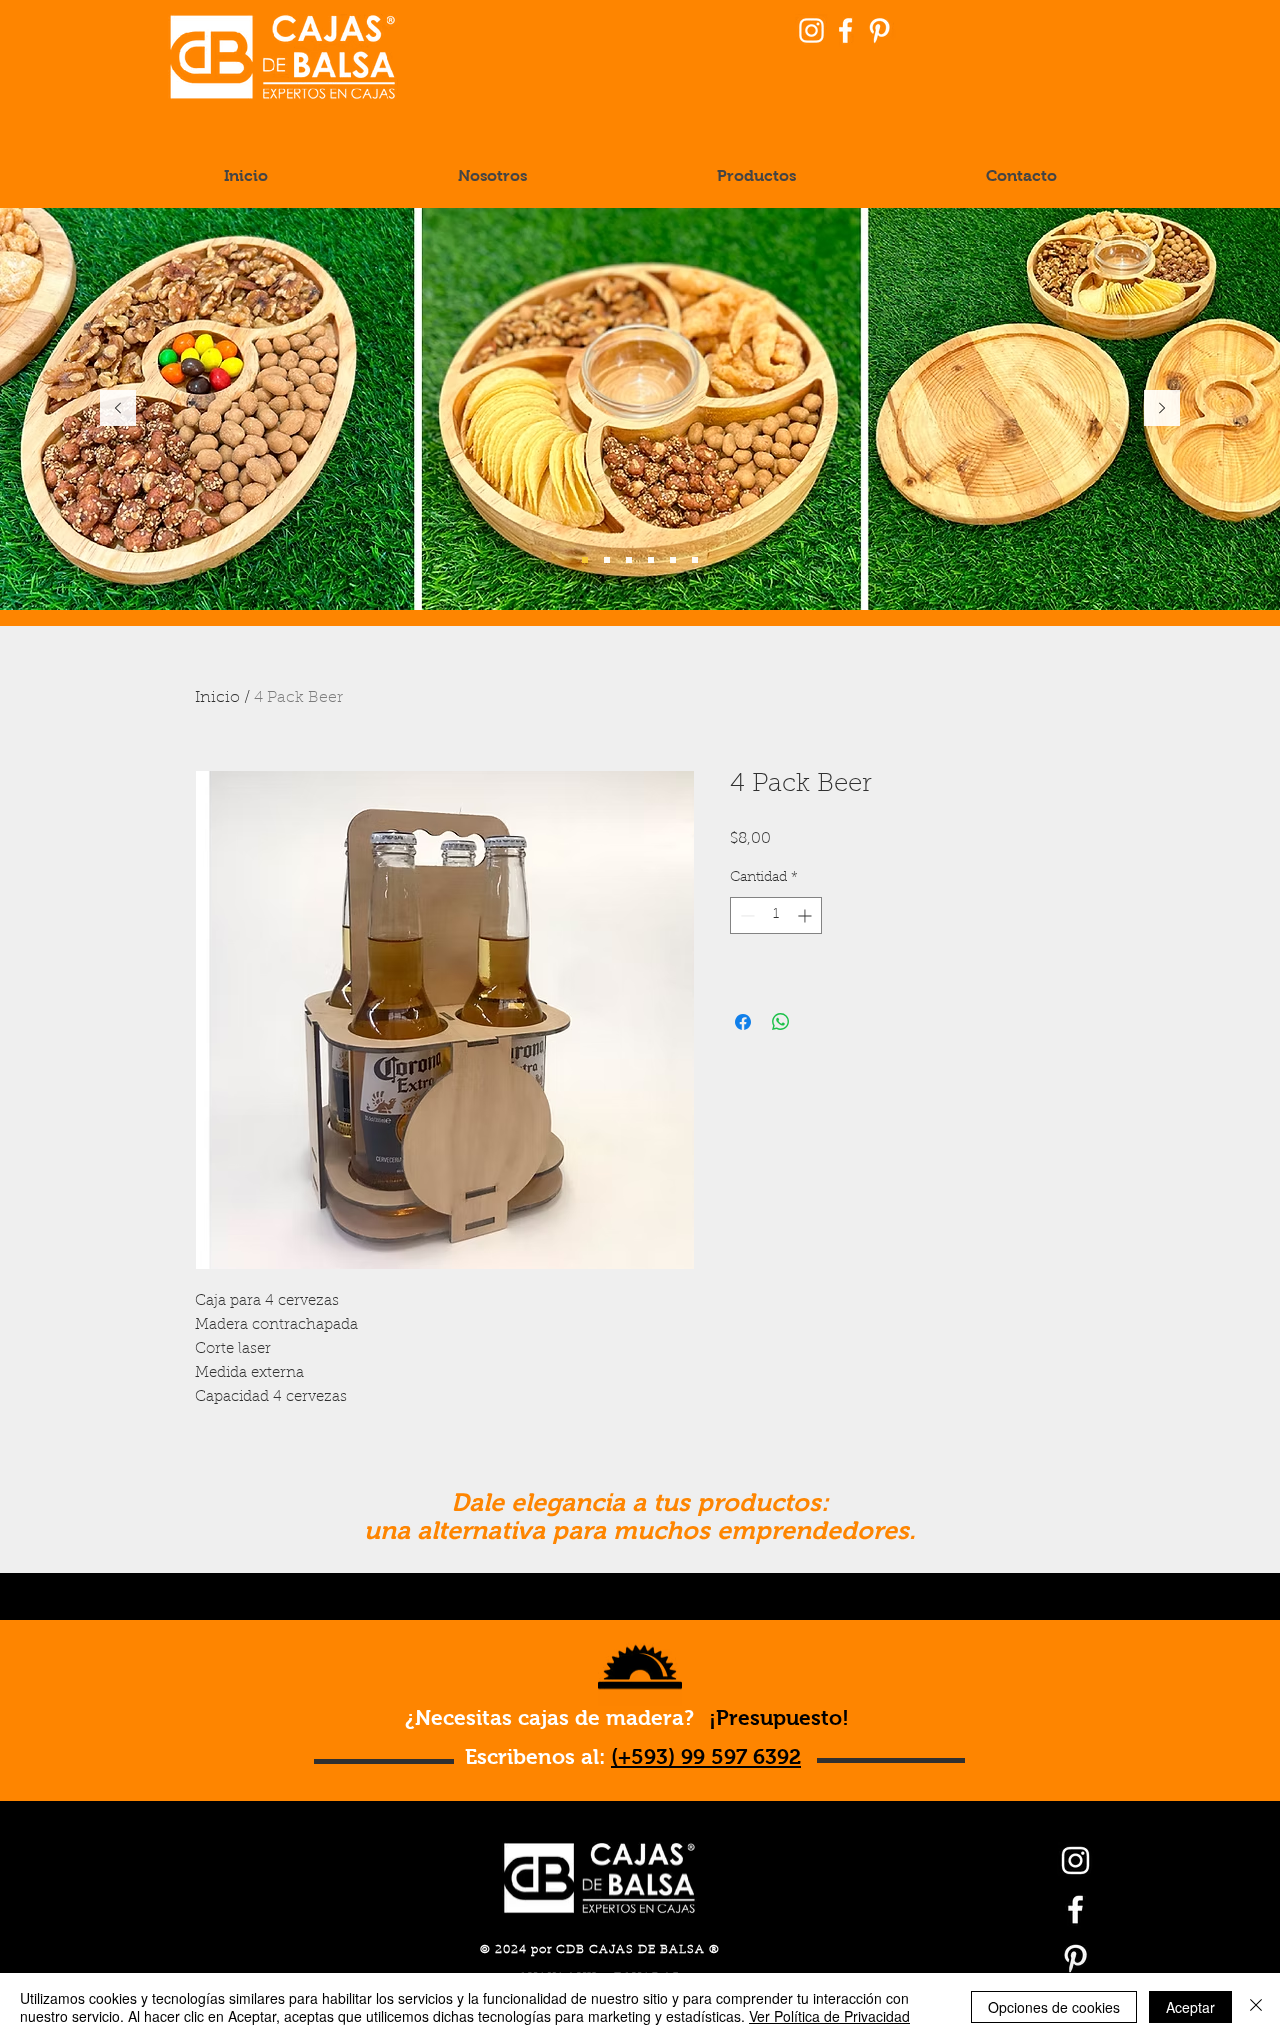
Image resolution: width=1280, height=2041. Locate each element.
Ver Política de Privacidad (829, 2016)
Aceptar (1190, 2007)
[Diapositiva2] (607, 560)
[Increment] (806, 915)
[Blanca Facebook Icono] (845, 30)
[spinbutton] (776, 915)
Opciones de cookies (1054, 2007)
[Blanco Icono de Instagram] (811, 30)
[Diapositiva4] (695, 560)
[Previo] (118, 409)
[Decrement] (745, 915)
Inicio (217, 698)
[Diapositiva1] (585, 560)
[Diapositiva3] (673, 560)
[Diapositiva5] (651, 560)
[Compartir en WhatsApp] (781, 1022)
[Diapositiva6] (629, 560)
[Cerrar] (1256, 2007)
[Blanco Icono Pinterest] (879, 30)
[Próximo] (1162, 409)
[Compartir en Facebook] (743, 1022)
